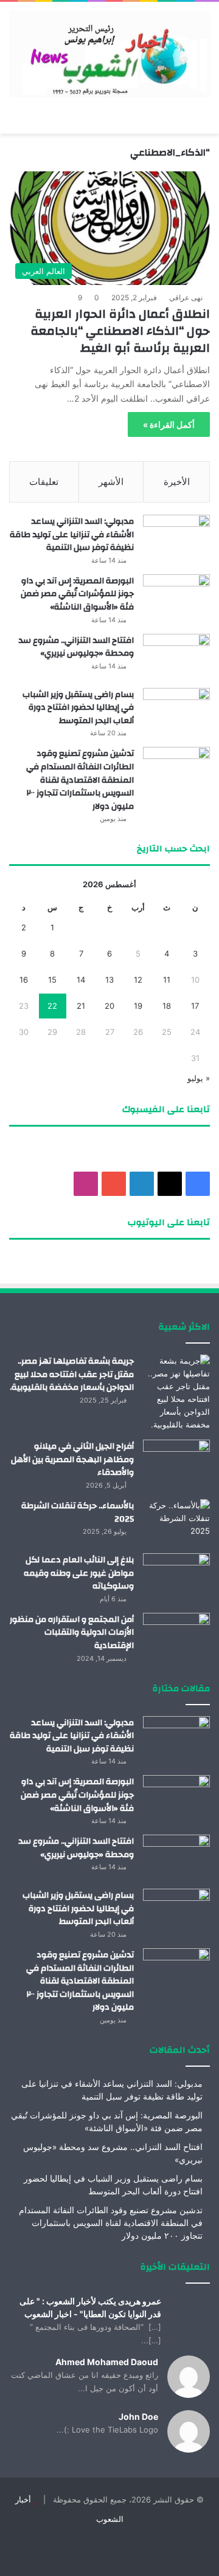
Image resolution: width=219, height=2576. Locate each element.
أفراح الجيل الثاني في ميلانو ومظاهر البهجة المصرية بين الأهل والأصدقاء (72, 1459)
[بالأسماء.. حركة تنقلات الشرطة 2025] (176, 1522)
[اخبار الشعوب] (109, 54)
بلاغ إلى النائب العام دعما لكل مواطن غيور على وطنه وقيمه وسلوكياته (79, 1573)
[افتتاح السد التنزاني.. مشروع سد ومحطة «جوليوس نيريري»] (176, 657)
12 (138, 980)
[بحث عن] (15, 118)
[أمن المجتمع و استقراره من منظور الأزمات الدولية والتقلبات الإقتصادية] (176, 1636)
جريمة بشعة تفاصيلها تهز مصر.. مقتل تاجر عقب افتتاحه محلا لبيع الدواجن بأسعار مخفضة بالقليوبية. (72, 1374)
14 (81, 980)
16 (24, 980)
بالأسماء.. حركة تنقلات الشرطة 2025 (78, 1513)
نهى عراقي (186, 297)
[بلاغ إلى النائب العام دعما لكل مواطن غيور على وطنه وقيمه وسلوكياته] (176, 1576)
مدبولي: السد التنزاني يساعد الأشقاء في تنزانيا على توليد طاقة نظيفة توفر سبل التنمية (72, 534)
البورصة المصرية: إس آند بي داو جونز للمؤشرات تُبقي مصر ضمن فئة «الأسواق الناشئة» (77, 594)
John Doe (138, 2416)
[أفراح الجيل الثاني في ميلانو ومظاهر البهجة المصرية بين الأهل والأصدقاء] (176, 1462)
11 (167, 980)
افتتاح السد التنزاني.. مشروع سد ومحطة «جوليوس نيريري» (76, 647)
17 (195, 1006)
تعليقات (44, 482)
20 (109, 1006)
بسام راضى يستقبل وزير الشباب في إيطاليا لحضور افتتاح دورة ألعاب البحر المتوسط (78, 708)
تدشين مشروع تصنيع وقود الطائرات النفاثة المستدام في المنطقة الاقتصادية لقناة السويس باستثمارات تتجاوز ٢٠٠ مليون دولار (80, 780)
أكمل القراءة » (169, 424)
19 (138, 1006)
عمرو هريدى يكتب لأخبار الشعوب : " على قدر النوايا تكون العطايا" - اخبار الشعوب (90, 2307)
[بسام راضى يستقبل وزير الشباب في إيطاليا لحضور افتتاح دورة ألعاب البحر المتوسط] (176, 711)
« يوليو (199, 1078)
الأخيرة (177, 482)
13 (109, 980)
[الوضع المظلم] (36, 118)
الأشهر (111, 482)
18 (167, 1006)
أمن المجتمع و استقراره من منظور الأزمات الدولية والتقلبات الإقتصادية (72, 1633)
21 (81, 1006)
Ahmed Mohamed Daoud (107, 2362)
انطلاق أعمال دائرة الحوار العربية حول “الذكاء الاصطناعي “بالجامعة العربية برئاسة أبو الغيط (120, 331)
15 (52, 980)
